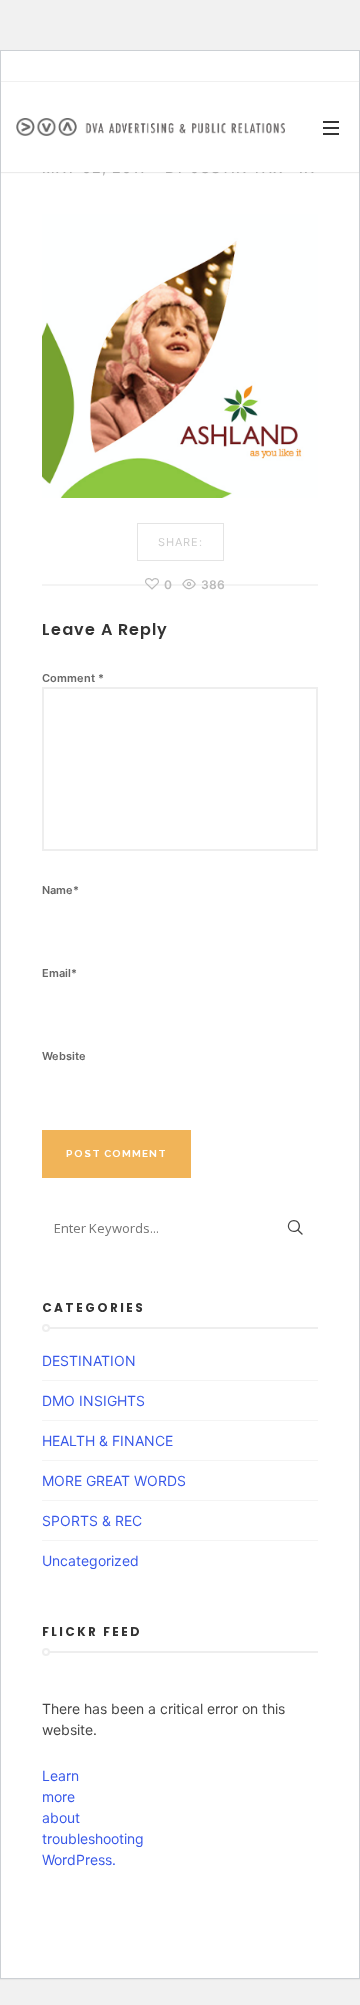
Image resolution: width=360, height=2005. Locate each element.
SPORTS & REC (92, 1520)
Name (60, 890)
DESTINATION (89, 1360)
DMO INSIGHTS (93, 1400)
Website (64, 1056)
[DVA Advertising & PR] (150, 127)
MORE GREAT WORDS (114, 1480)
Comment (73, 678)
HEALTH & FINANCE (107, 1440)
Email (59, 973)
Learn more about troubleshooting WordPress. (76, 1817)
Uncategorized (90, 1560)
